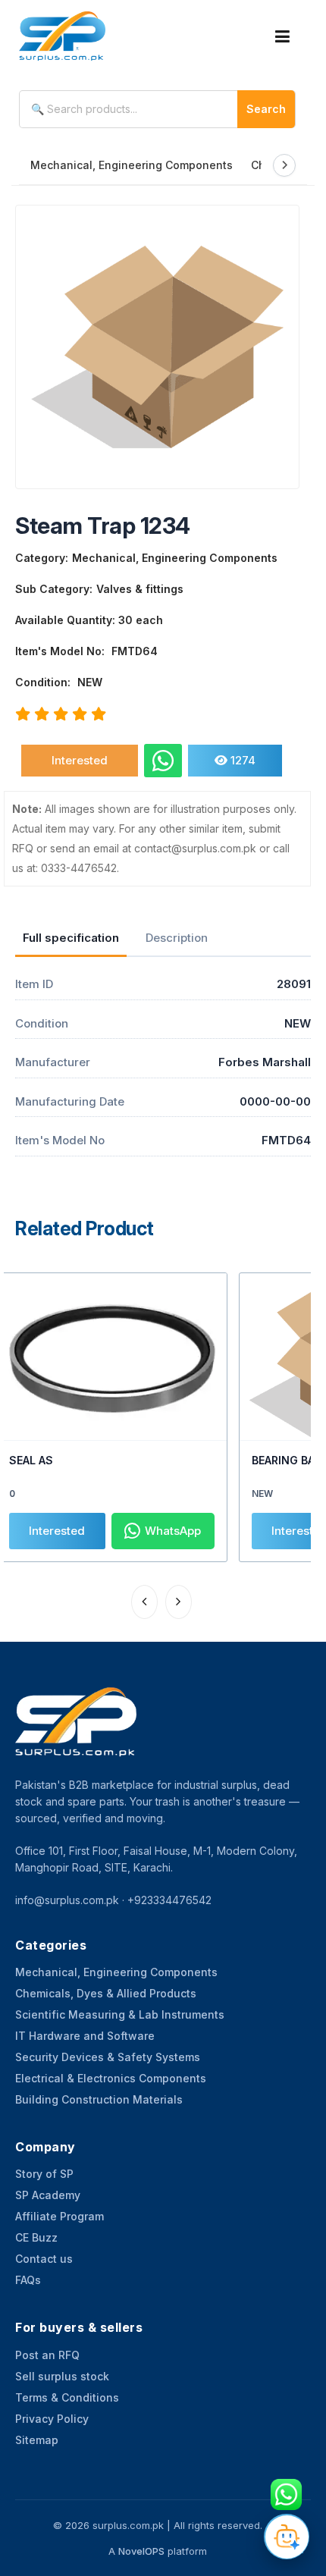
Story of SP (44, 2174)
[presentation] (144, 1602)
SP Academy (48, 2195)
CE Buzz (36, 2237)
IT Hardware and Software (85, 2036)
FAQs (28, 2280)
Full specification (71, 938)
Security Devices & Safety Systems (108, 2057)
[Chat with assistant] (287, 2537)
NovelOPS (141, 2551)
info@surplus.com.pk (67, 1900)
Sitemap (37, 2440)
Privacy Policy (52, 2419)
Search (266, 109)
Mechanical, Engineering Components (132, 165)
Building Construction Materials (99, 2099)
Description (177, 938)
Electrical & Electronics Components (111, 2078)
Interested (80, 760)
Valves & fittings (140, 589)
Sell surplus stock (62, 2376)
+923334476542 (169, 1900)
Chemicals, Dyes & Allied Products (106, 1993)
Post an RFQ (47, 2355)
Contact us (44, 2259)
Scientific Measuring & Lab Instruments (120, 2014)
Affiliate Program (60, 2216)
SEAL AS (31, 1460)
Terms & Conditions (67, 2397)
